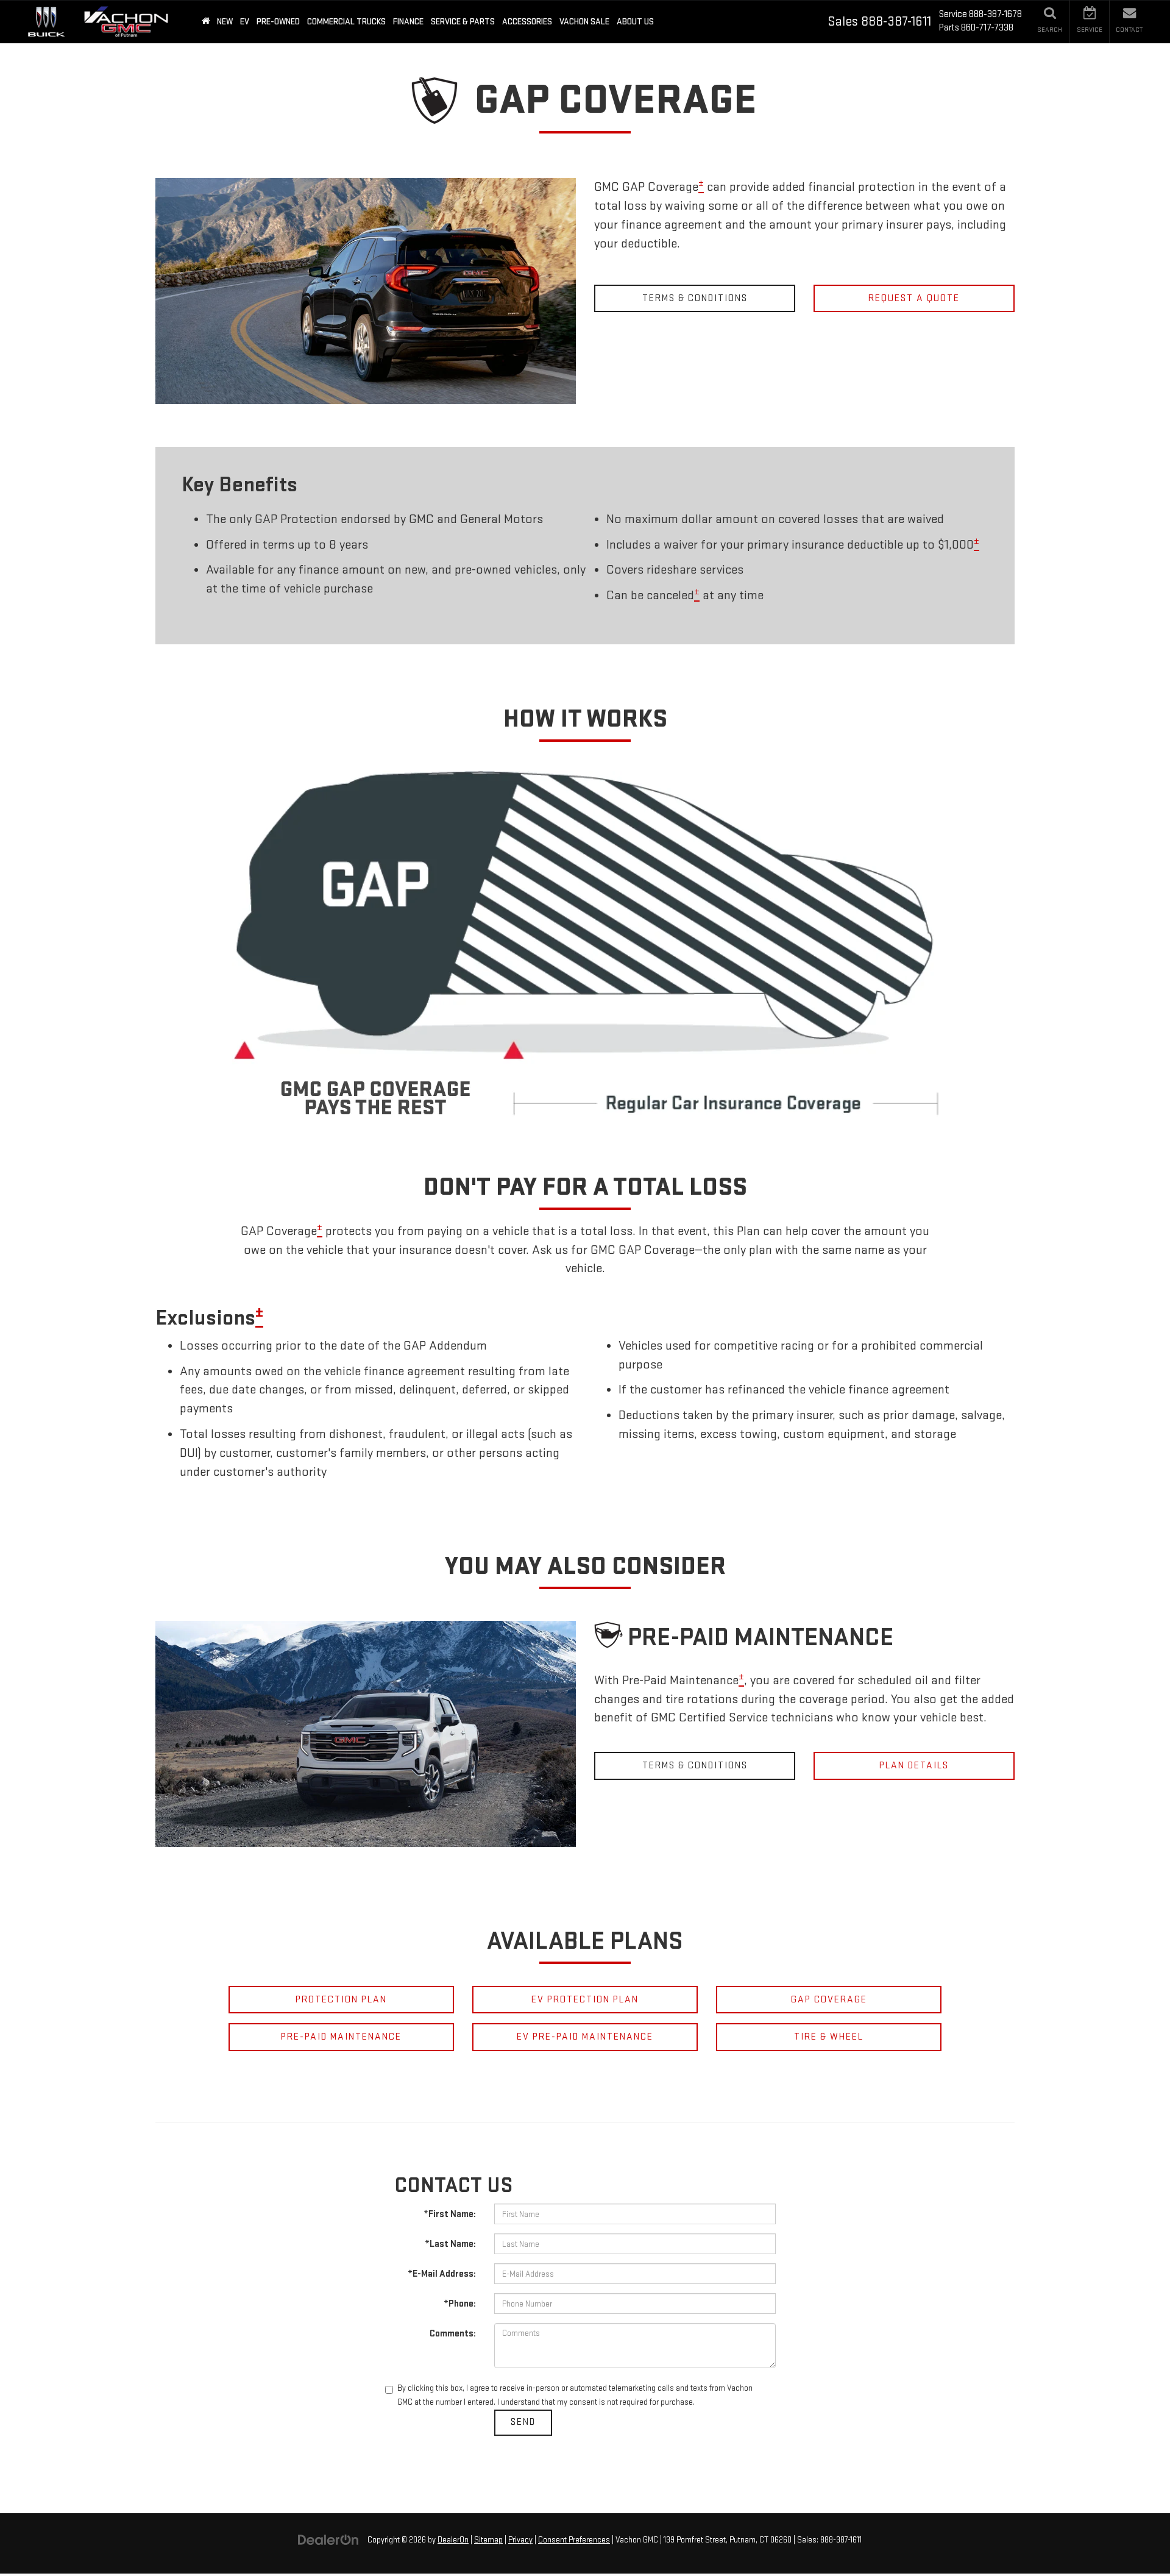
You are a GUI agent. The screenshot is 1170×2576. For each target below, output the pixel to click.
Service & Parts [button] (463, 22)
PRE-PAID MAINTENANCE (341, 2037)
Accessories (527, 22)
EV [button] (245, 22)
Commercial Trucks (346, 22)
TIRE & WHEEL (829, 2037)
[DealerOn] (328, 2540)
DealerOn (453, 2540)
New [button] (225, 22)
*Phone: (460, 2304)
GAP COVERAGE (829, 2000)
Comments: (453, 2334)
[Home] (206, 22)
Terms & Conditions (695, 298)
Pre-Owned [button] (278, 22)
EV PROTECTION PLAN (585, 2000)
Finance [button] (408, 22)
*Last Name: (450, 2244)
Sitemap (488, 2540)
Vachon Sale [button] (584, 22)
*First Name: (450, 2214)
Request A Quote (914, 298)
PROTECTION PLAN (341, 2000)
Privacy (520, 2540)
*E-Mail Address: (442, 2274)
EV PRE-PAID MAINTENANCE (585, 2037)
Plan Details (914, 1766)
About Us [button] (635, 22)
